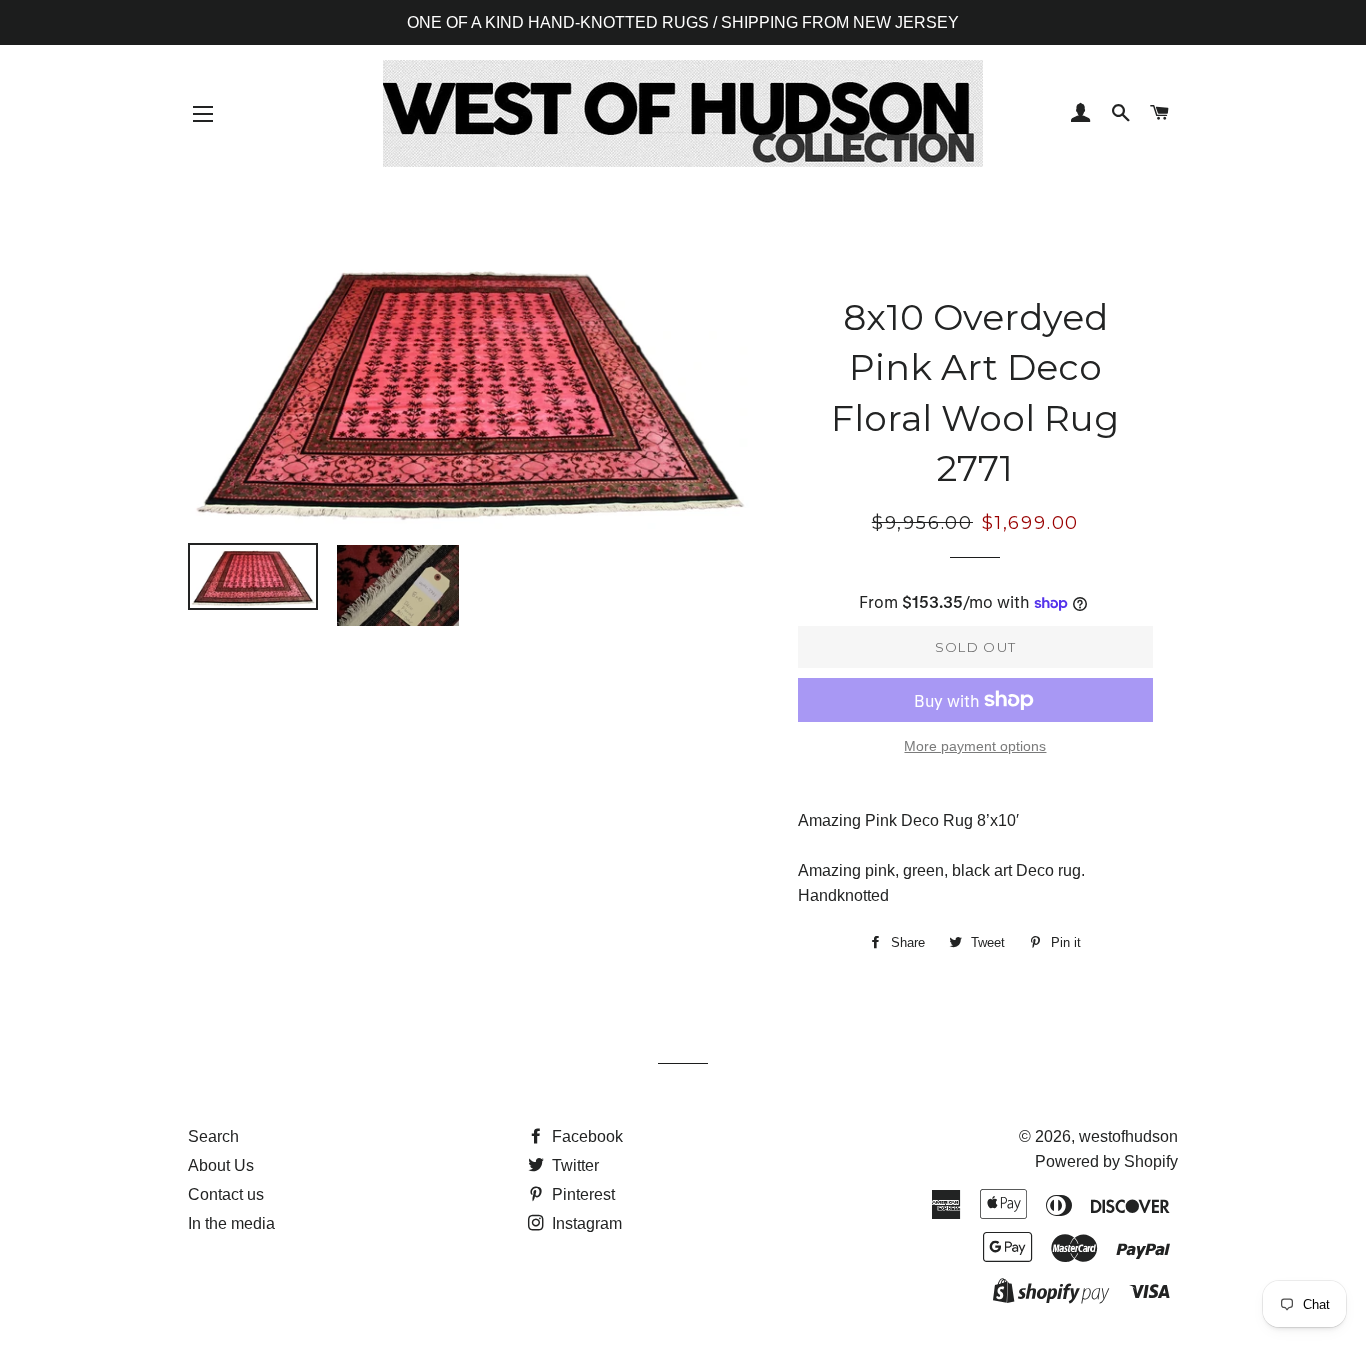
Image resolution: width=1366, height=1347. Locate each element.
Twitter (573, 1165)
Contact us (226, 1194)
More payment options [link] (975, 746)
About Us (221, 1165)
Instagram (585, 1223)
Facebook (585, 1136)
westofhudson (1128, 1136)
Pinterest (581, 1194)
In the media (231, 1223)
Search (213, 1136)
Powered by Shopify (1106, 1161)
